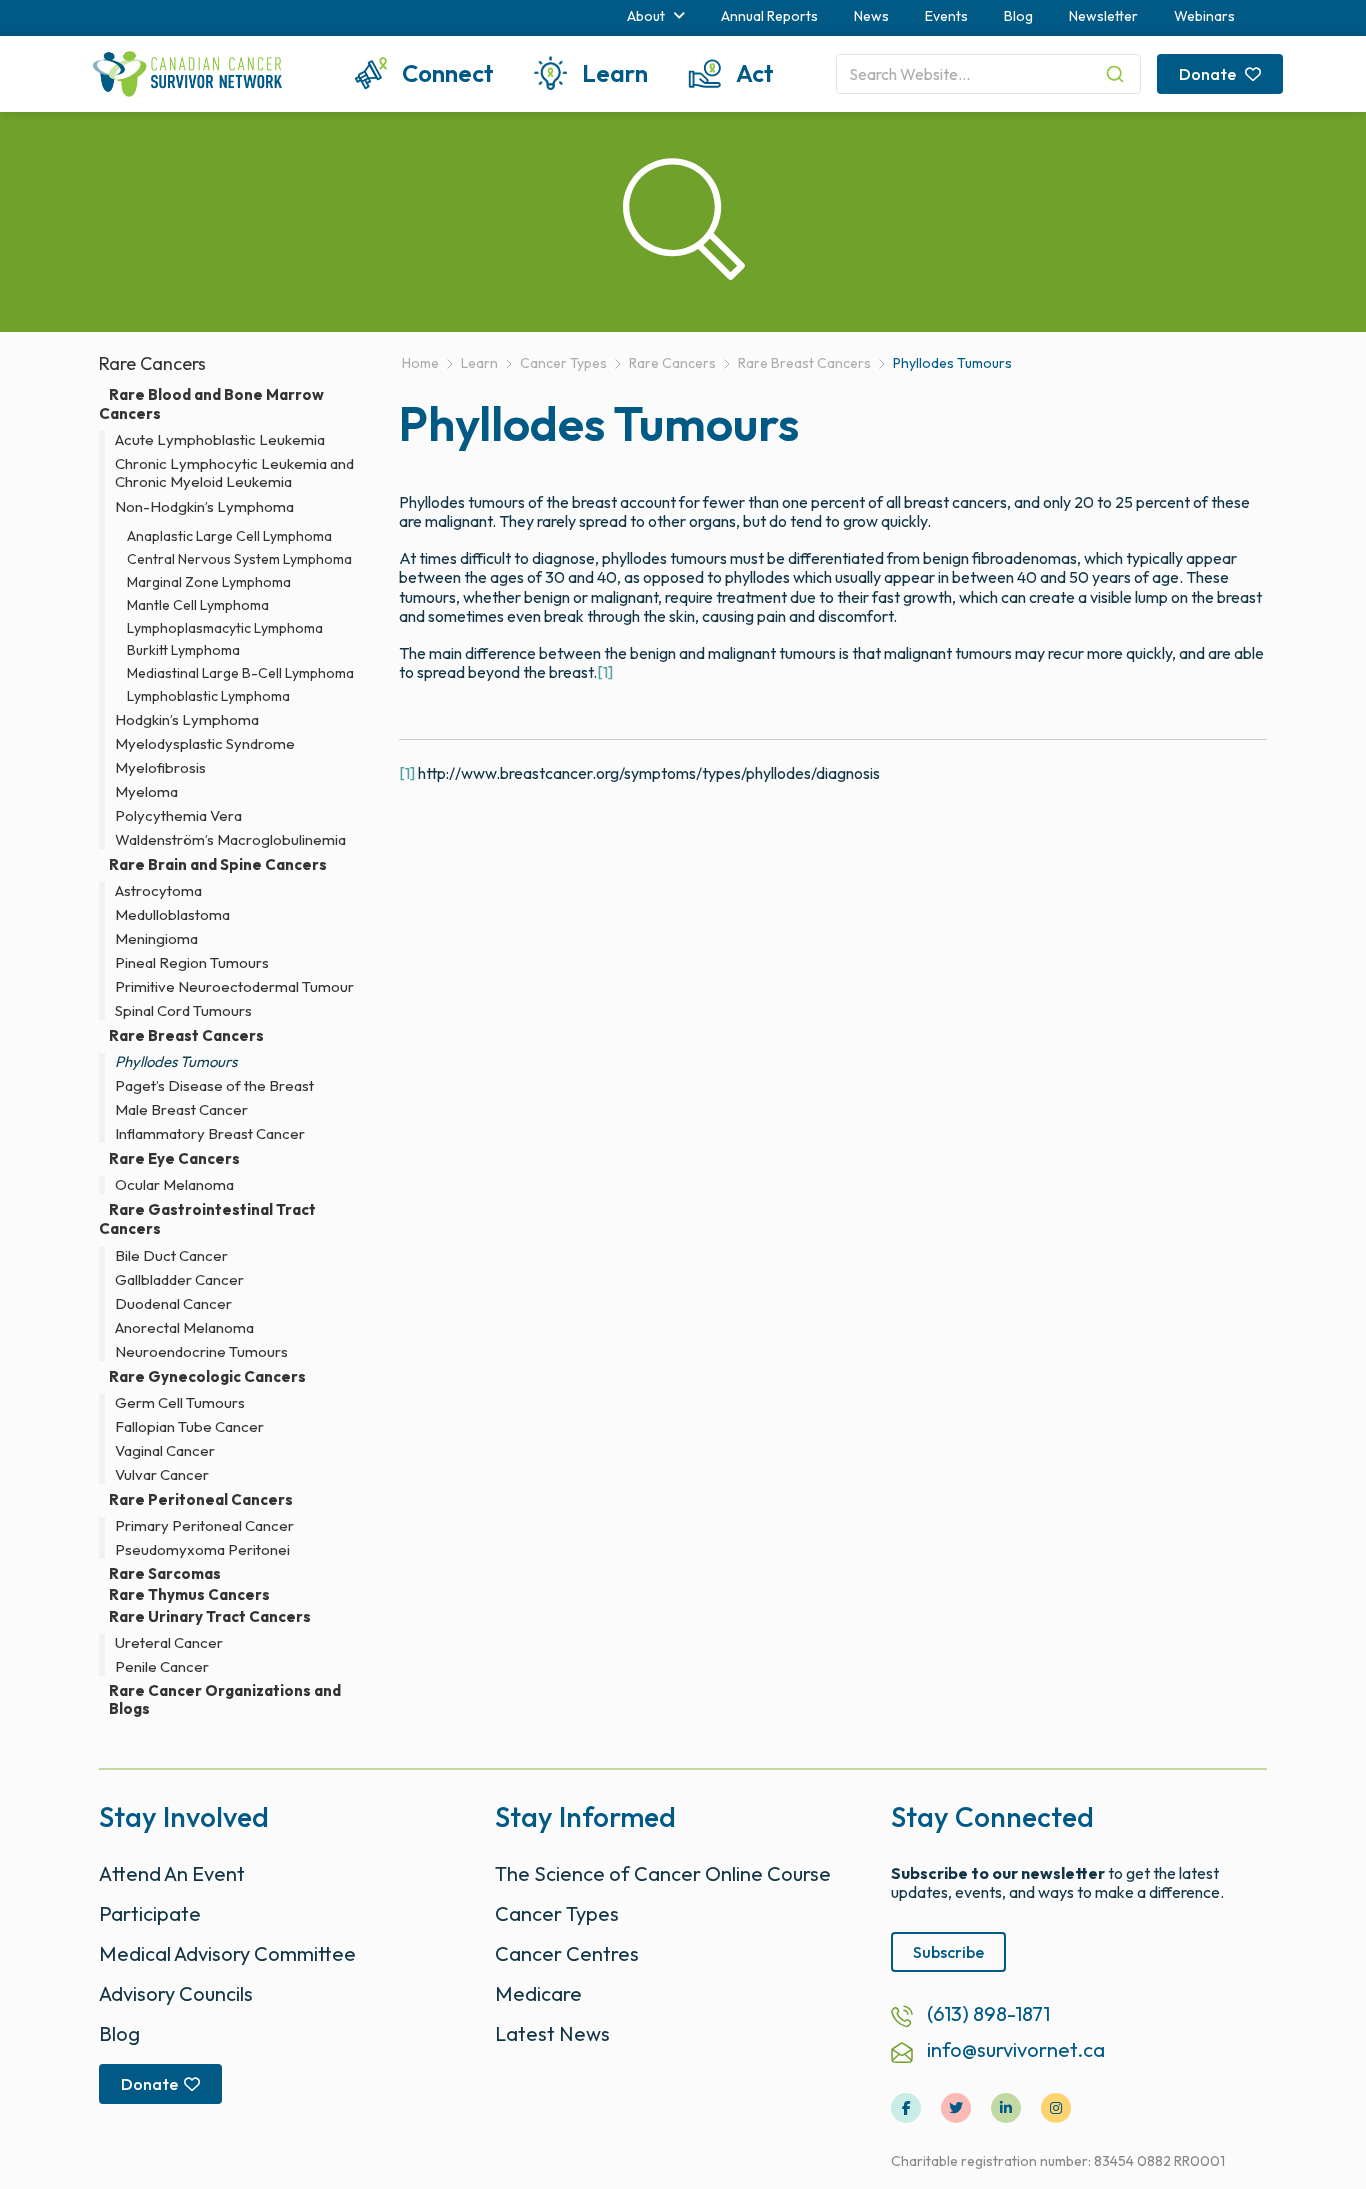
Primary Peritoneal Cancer (204, 1526)
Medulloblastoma (172, 915)
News (871, 16)
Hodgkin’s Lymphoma (187, 720)
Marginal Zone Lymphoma (209, 582)
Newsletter (1103, 16)
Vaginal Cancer (165, 1451)
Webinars (1204, 16)
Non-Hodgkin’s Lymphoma (204, 506)
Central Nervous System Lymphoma (239, 559)
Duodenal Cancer (173, 1304)
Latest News (552, 2033)
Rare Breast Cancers (186, 1035)
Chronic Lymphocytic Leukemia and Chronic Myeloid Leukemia (234, 473)
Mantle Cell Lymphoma (198, 605)
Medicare (538, 1993)
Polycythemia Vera (178, 816)
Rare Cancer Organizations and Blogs (225, 1700)
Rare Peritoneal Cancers (201, 1499)
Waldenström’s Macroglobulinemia (230, 840)
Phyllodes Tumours (176, 1062)
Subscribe (948, 1952)
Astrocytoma (158, 891)
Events (946, 16)
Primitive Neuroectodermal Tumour (234, 987)
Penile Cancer (162, 1667)
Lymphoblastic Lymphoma (208, 696)
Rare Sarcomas (165, 1574)
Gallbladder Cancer (179, 1280)
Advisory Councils (176, 1993)
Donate (1209, 74)
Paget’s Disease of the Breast (214, 1086)
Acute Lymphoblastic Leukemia (220, 440)
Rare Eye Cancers (174, 1158)
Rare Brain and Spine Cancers (218, 864)
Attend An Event (172, 1873)
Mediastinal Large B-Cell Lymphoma (240, 673)
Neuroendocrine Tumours (201, 1352)
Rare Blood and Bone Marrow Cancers (211, 404)
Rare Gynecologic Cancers (207, 1376)
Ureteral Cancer (169, 1643)
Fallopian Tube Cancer (189, 1427)
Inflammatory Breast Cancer (210, 1134)
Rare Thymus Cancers (189, 1595)
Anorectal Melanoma (184, 1328)
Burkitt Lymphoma (183, 650)
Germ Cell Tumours (180, 1403)
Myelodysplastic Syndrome (205, 744)
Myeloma (146, 792)
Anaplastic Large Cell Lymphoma (229, 536)
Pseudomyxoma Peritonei (202, 1550)
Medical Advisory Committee (227, 1953)
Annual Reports (769, 16)
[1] (605, 672)
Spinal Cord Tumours (183, 1011)
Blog (1018, 16)
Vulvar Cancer (162, 1475)
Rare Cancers (152, 363)
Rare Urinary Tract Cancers (210, 1616)
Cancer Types (557, 1913)
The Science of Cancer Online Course (663, 1873)
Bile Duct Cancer (171, 1256)
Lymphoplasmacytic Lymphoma (225, 628)
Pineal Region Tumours (192, 963)
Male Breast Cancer (181, 1110)
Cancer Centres (567, 1953)
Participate (150, 1913)
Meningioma (156, 939)
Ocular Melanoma (174, 1185)
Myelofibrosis (160, 768)
